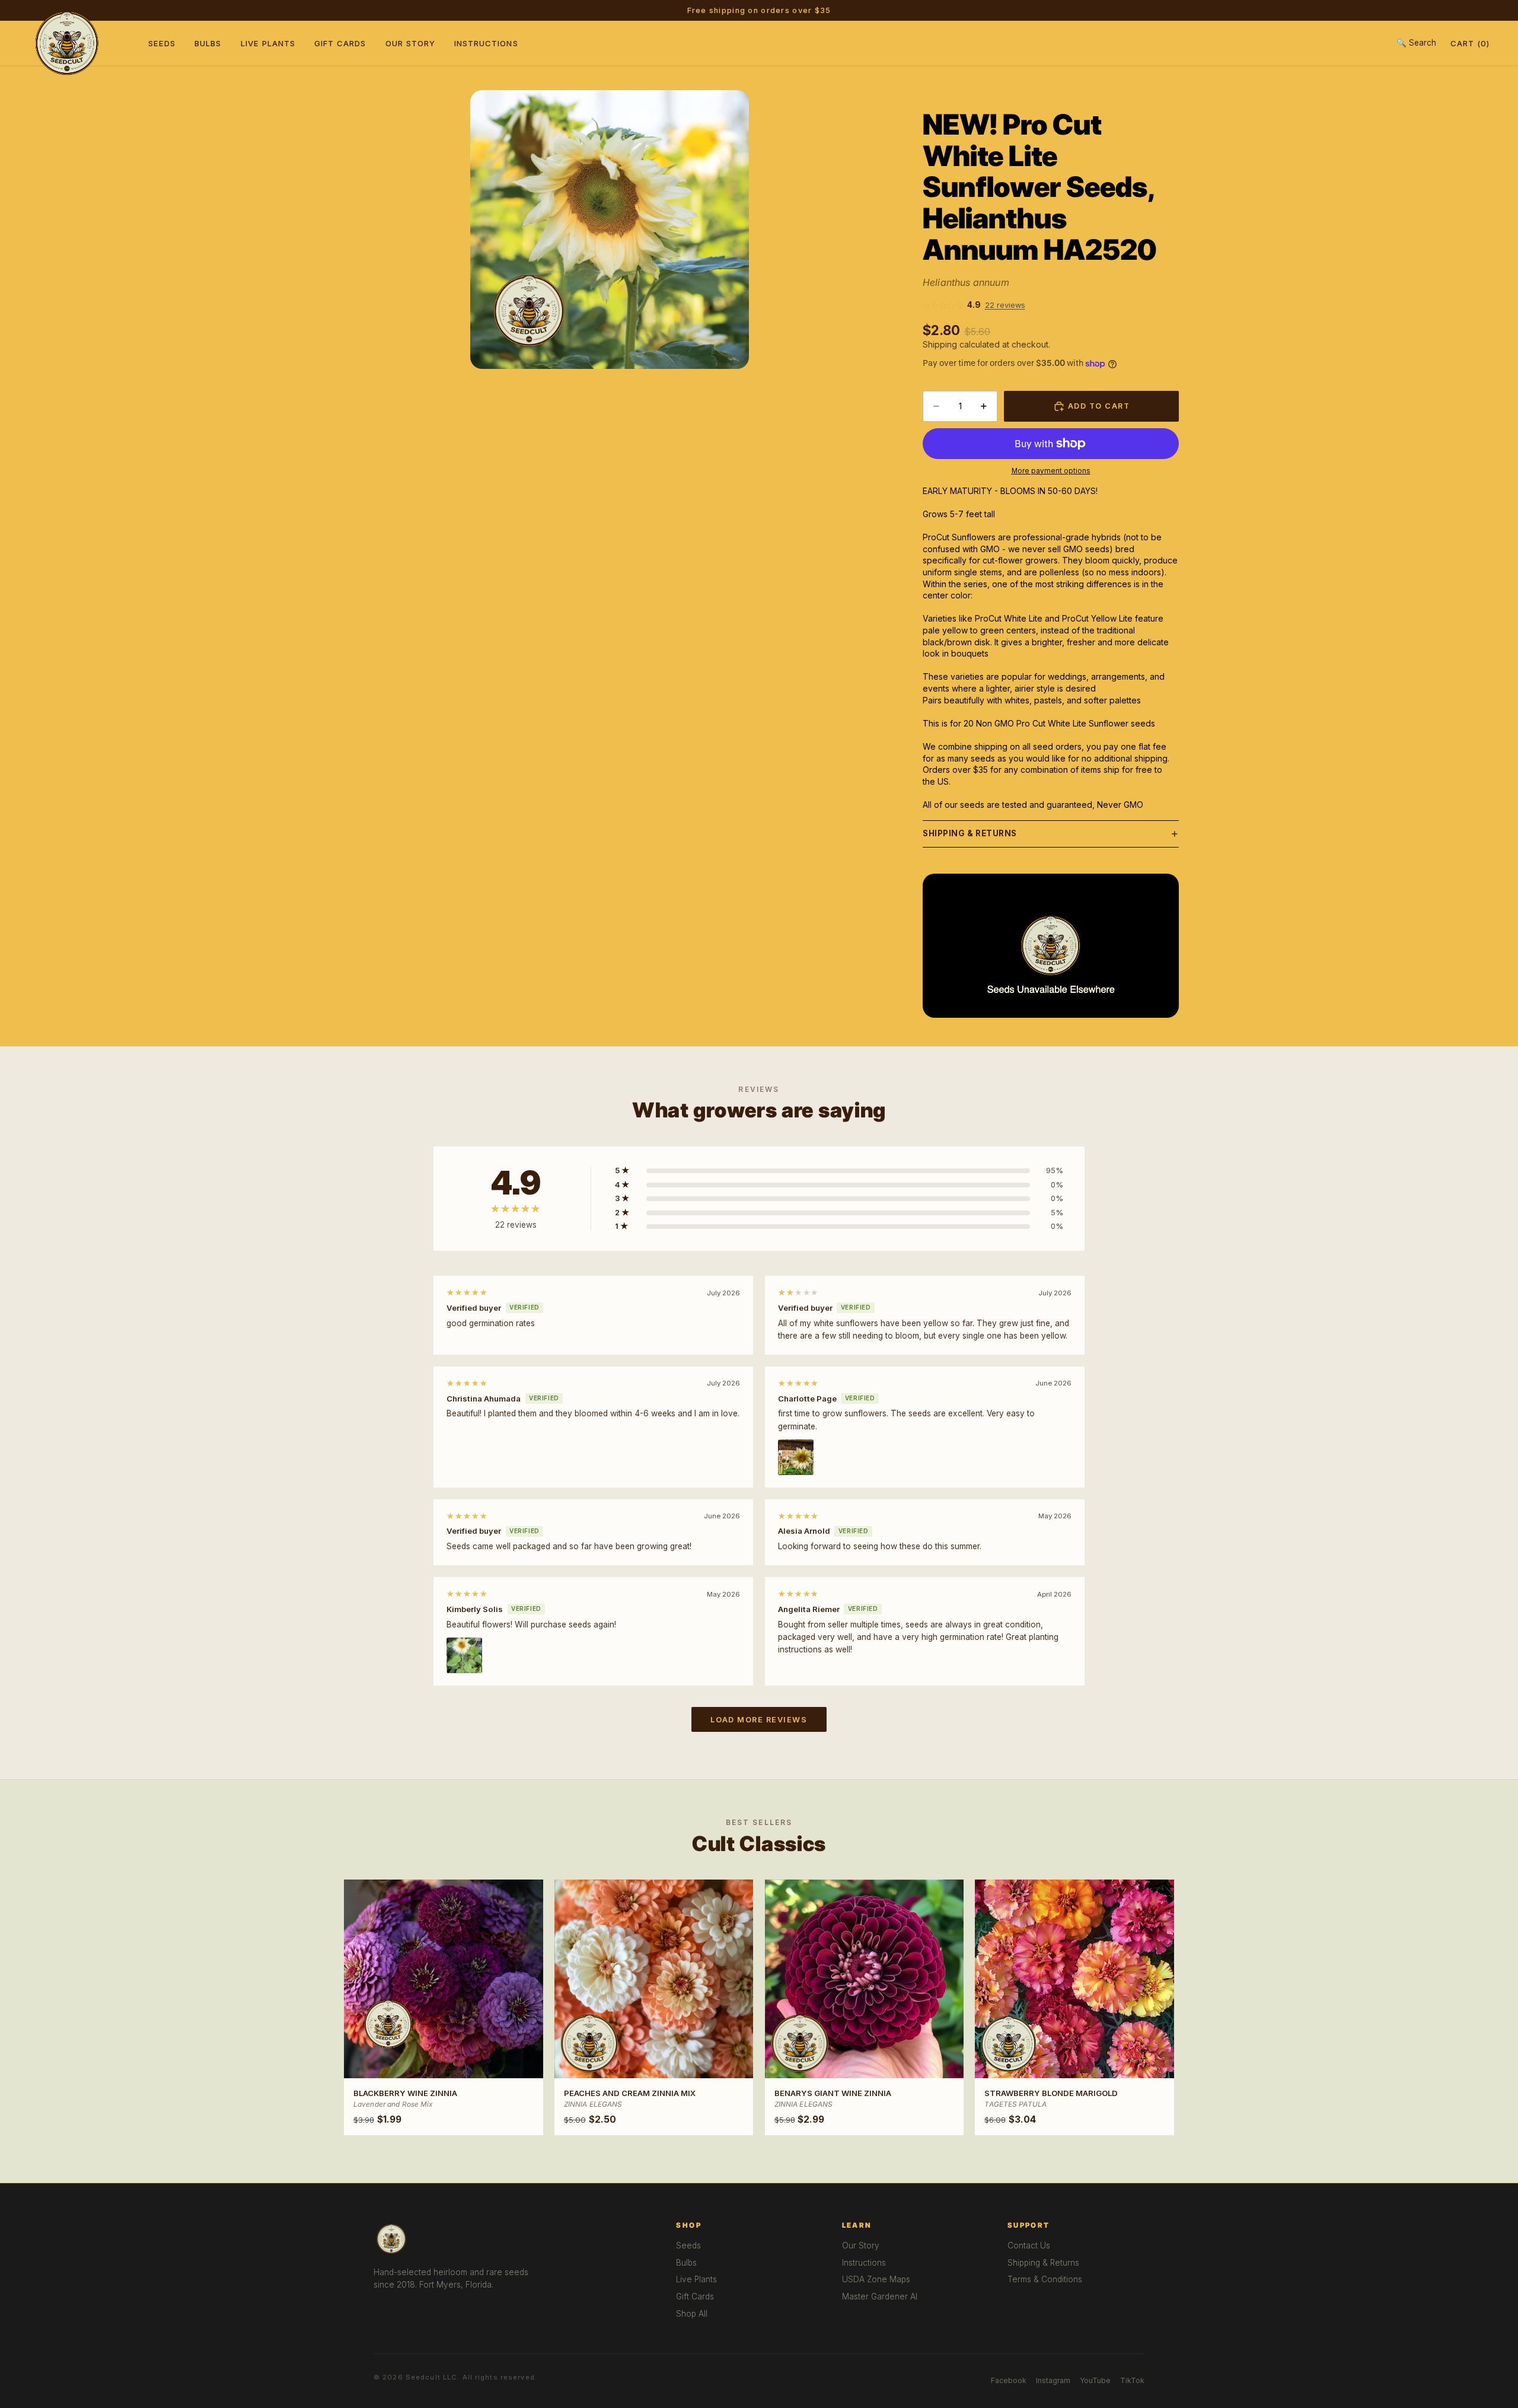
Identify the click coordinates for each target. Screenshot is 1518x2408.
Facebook (1009, 2380)
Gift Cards (340, 43)
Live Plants (268, 43)
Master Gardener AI (880, 2296)
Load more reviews (759, 1720)
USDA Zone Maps (876, 2279)
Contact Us (1029, 2245)
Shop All (692, 2314)
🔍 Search (1416, 43)
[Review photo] (796, 1457)
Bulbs (208, 43)
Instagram (1053, 2380)
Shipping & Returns (970, 833)
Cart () (1470, 43)
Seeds (162, 43)
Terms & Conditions (1045, 2279)
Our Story (410, 43)
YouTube (1095, 2380)
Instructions (486, 43)
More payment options (1051, 471)
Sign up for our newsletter (833, 10)
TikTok (1132, 2380)
